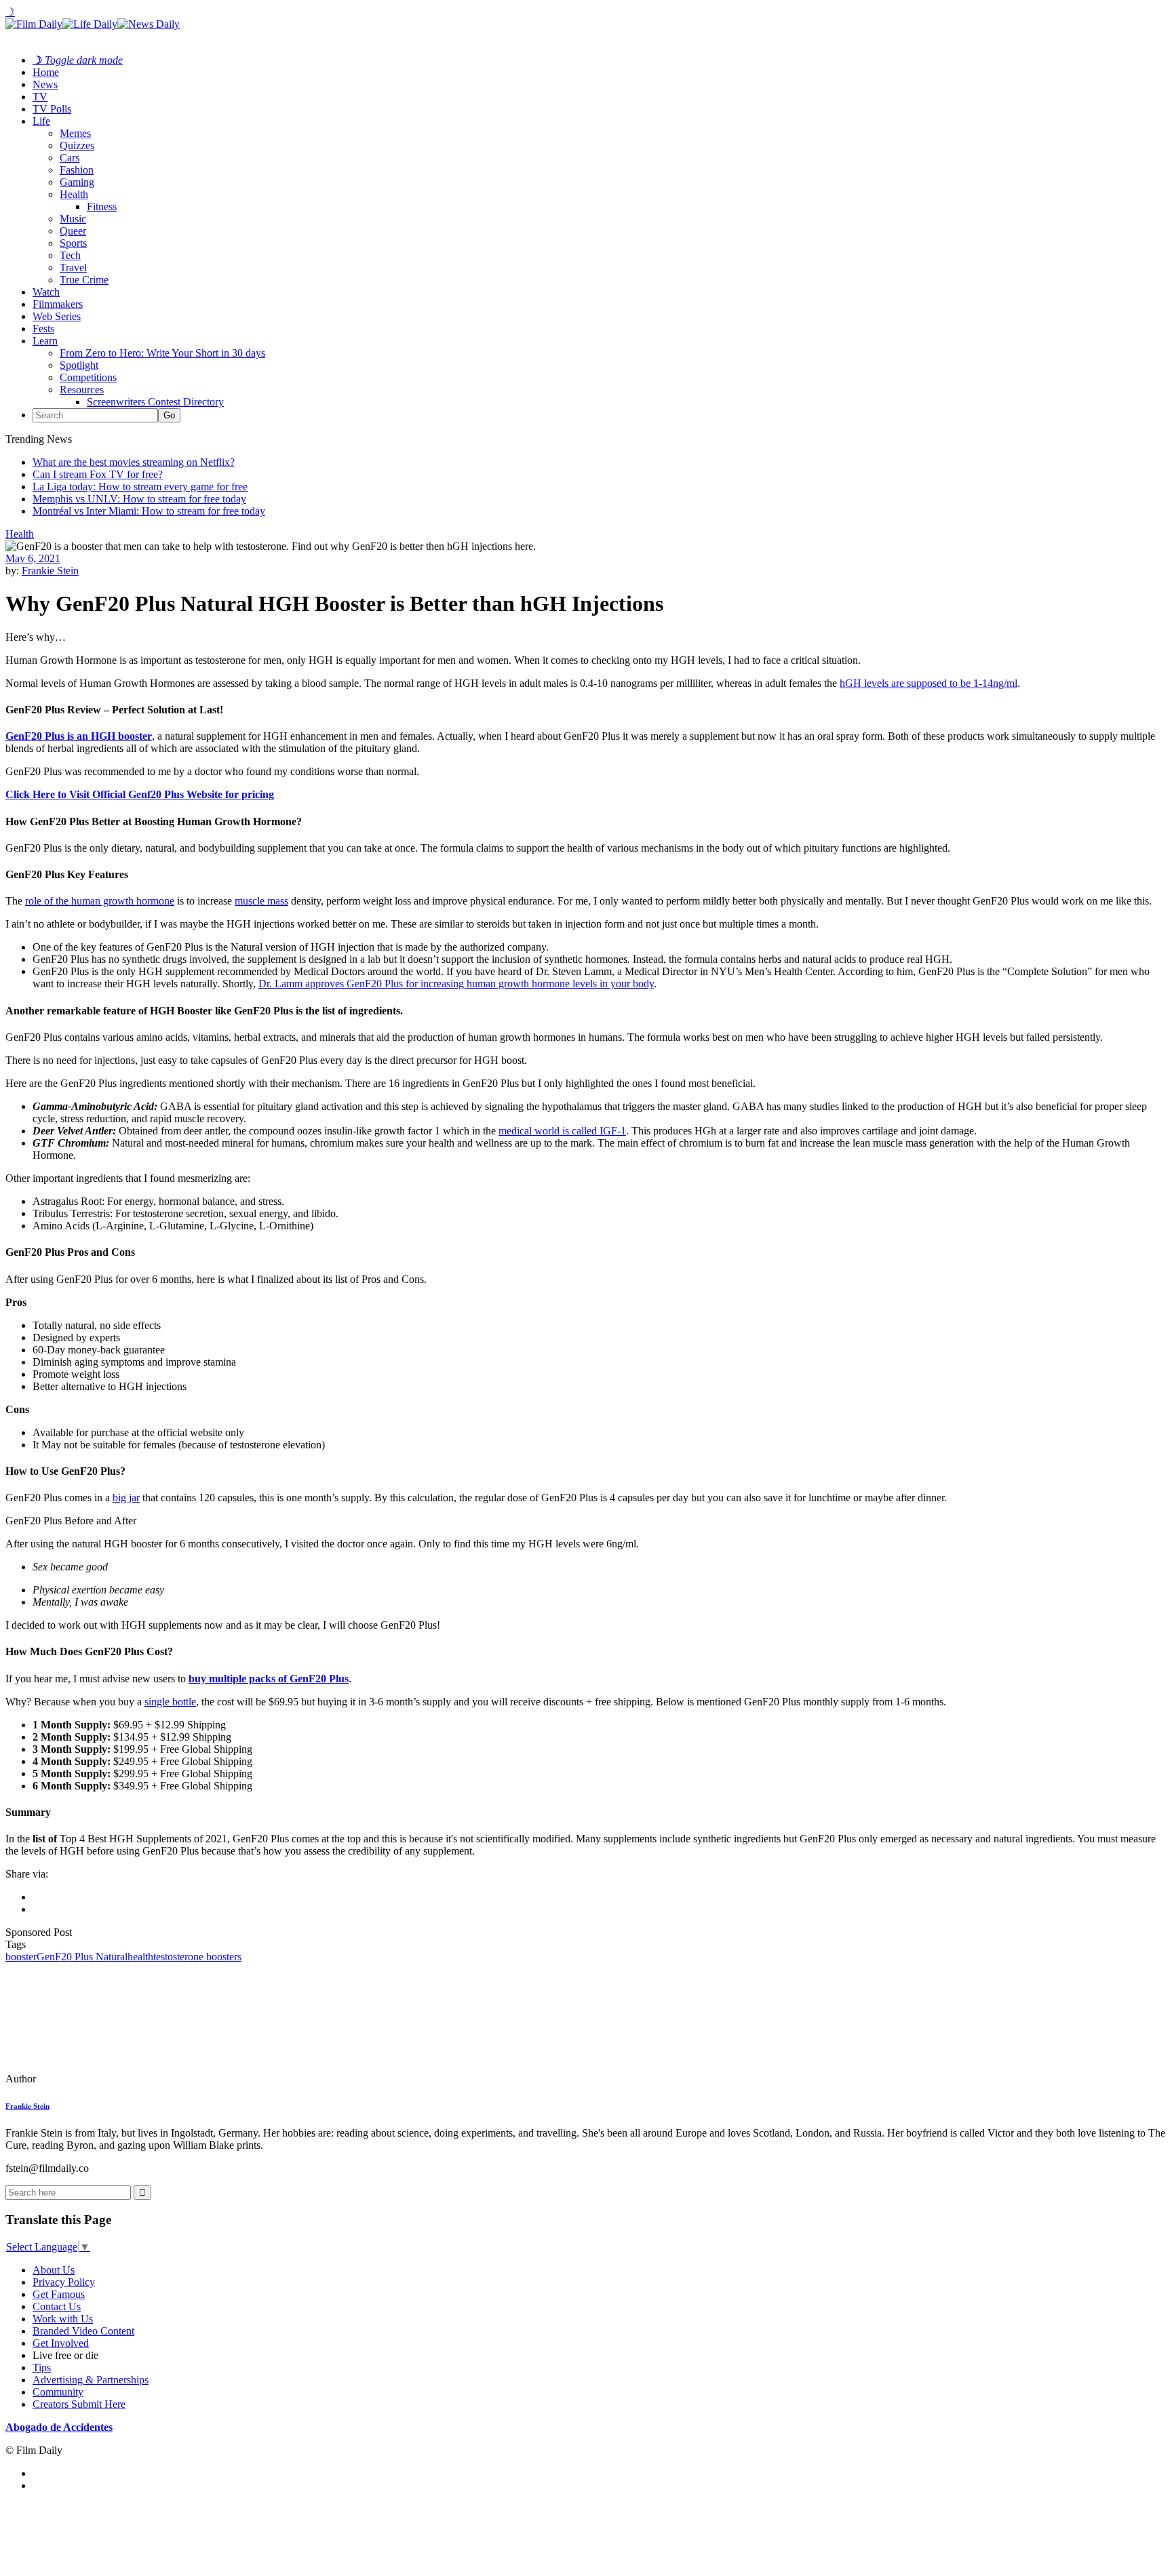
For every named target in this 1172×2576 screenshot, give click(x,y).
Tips (42, 2367)
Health (74, 194)
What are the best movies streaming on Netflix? (134, 462)
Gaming (77, 182)
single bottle (170, 1702)
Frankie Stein (50, 571)
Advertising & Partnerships (91, 2380)
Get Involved (61, 2343)
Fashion (77, 170)
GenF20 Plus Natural (82, 1957)
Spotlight (79, 365)
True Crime (84, 280)
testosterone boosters (197, 1957)
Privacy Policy (64, 2282)
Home (46, 72)
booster (21, 1957)
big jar (126, 1498)
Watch (46, 292)
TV (40, 97)
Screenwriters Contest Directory (155, 402)
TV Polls (52, 109)
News (45, 84)
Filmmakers (58, 304)
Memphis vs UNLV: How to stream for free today (139, 499)
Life (41, 121)
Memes (75, 133)
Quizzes (77, 145)
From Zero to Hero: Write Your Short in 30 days (162, 353)
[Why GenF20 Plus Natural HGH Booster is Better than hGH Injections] (98, 2079)
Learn (45, 341)
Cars (70, 158)
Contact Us (57, 2306)
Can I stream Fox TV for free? (98, 474)
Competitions (88, 377)
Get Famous (59, 2294)
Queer (73, 231)
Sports (73, 243)
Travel (73, 267)
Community (58, 2392)
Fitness (102, 206)
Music (73, 219)
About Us (54, 2270)
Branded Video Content (83, 2331)
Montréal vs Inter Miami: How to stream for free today (149, 511)
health (140, 1957)
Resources (82, 390)
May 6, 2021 (33, 558)
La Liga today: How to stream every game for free (140, 487)
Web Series (57, 316)
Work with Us (63, 2319)
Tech (70, 255)
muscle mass (261, 901)
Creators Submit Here (79, 2404)
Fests (43, 329)
